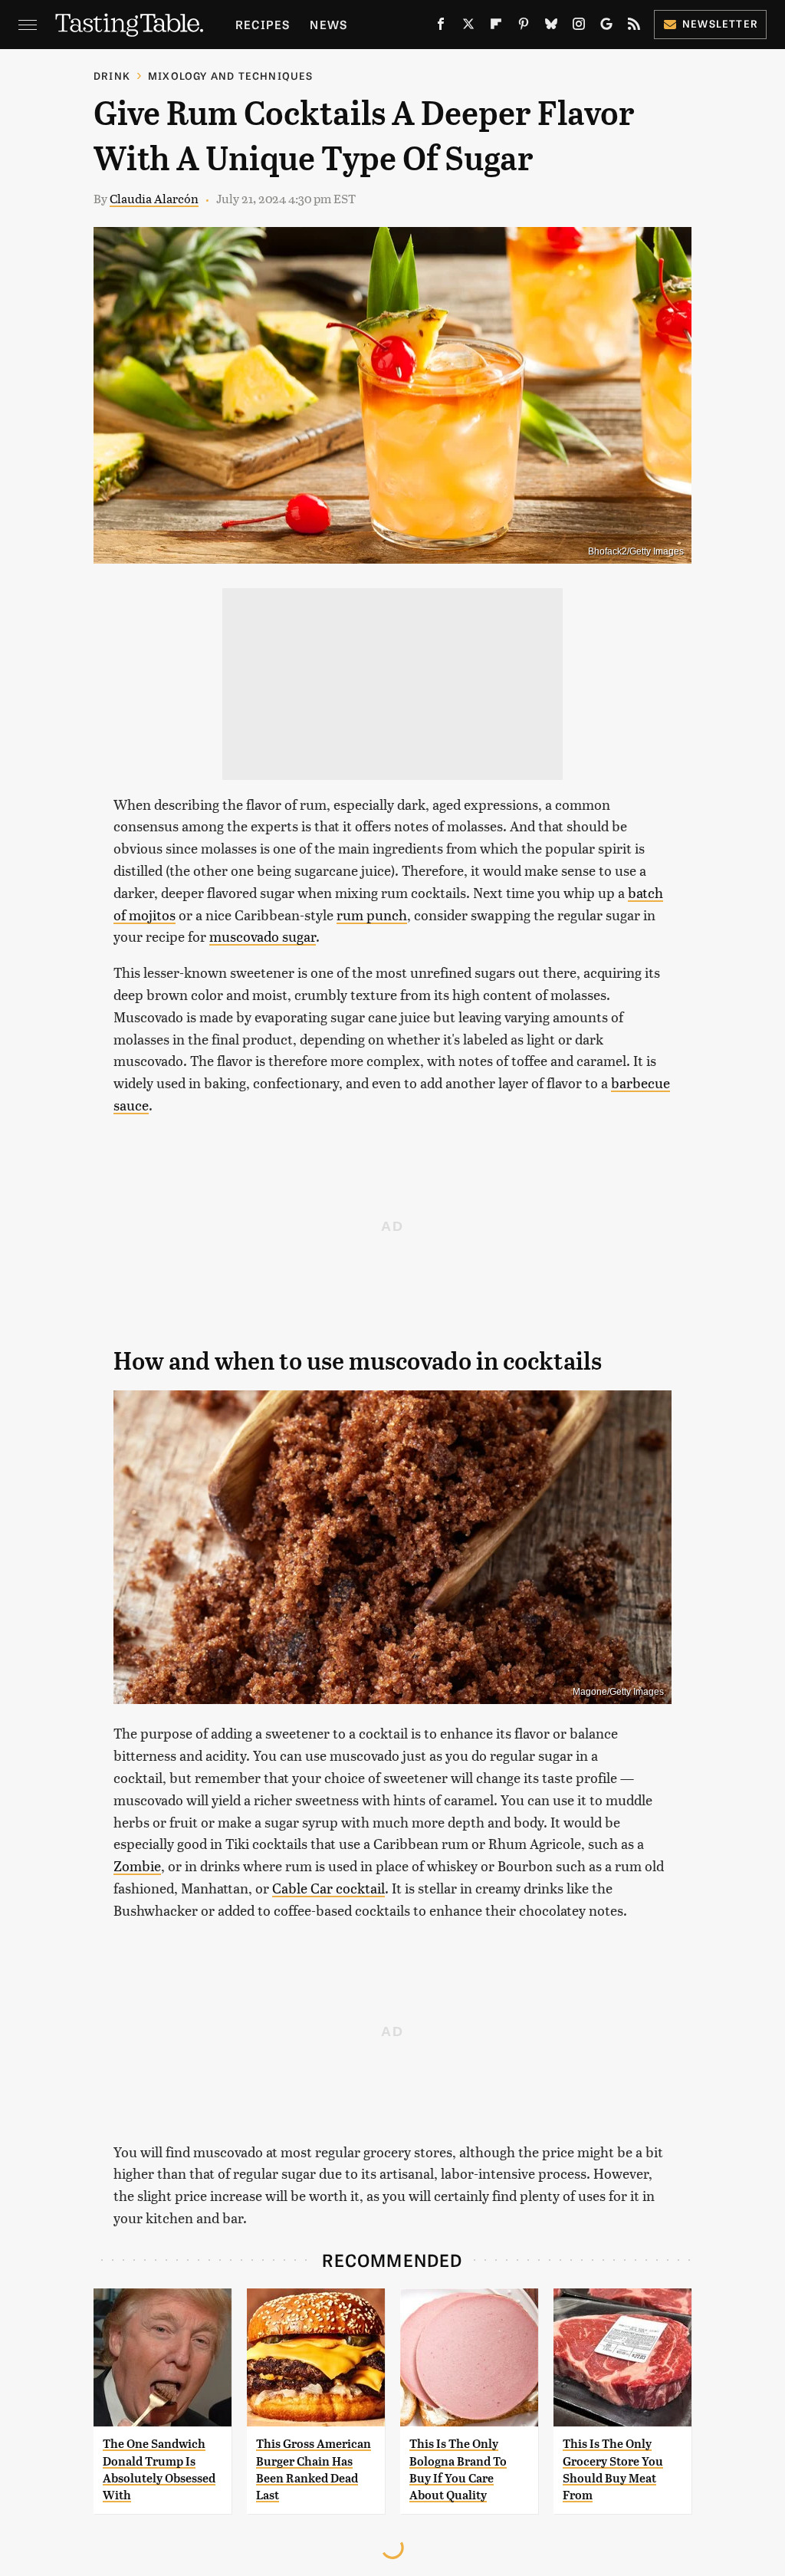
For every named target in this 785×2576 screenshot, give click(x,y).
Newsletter (720, 23)
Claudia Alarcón (154, 198)
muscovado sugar (263, 936)
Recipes (263, 24)
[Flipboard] (496, 27)
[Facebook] (441, 27)
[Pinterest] (524, 27)
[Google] (606, 27)
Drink (112, 76)
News (328, 24)
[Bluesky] (551, 27)
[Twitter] (468, 27)
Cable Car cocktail (328, 1888)
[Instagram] (579, 27)
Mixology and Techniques (231, 76)
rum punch (372, 915)
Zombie (137, 1865)
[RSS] (634, 27)
